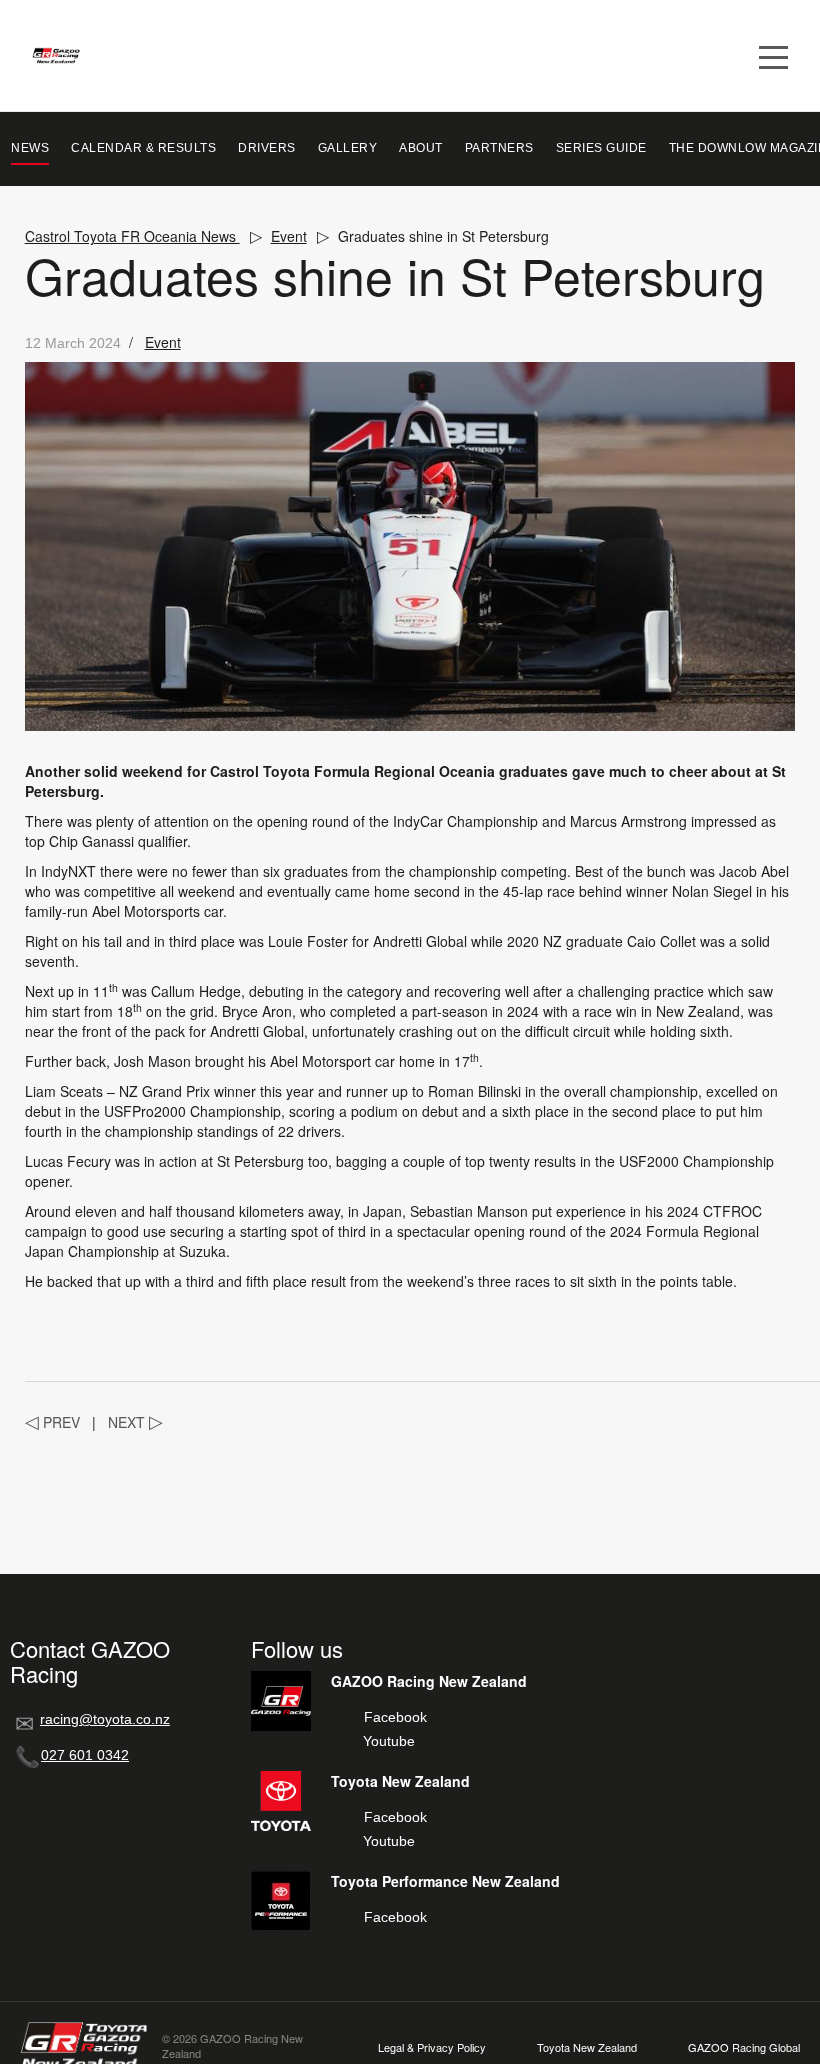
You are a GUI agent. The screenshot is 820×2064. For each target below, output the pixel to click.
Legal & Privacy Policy (432, 2047)
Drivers (267, 148)
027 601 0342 (85, 1755)
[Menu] (773, 55)
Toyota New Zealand (587, 2047)
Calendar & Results (143, 148)
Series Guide (601, 148)
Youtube (389, 1741)
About (421, 148)
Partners (499, 148)
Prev (52, 1422)
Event (289, 236)
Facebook (395, 1717)
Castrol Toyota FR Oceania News (132, 236)
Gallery (348, 148)
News (30, 148)
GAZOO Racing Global (744, 2047)
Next (135, 1422)
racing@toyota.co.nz (105, 1719)
